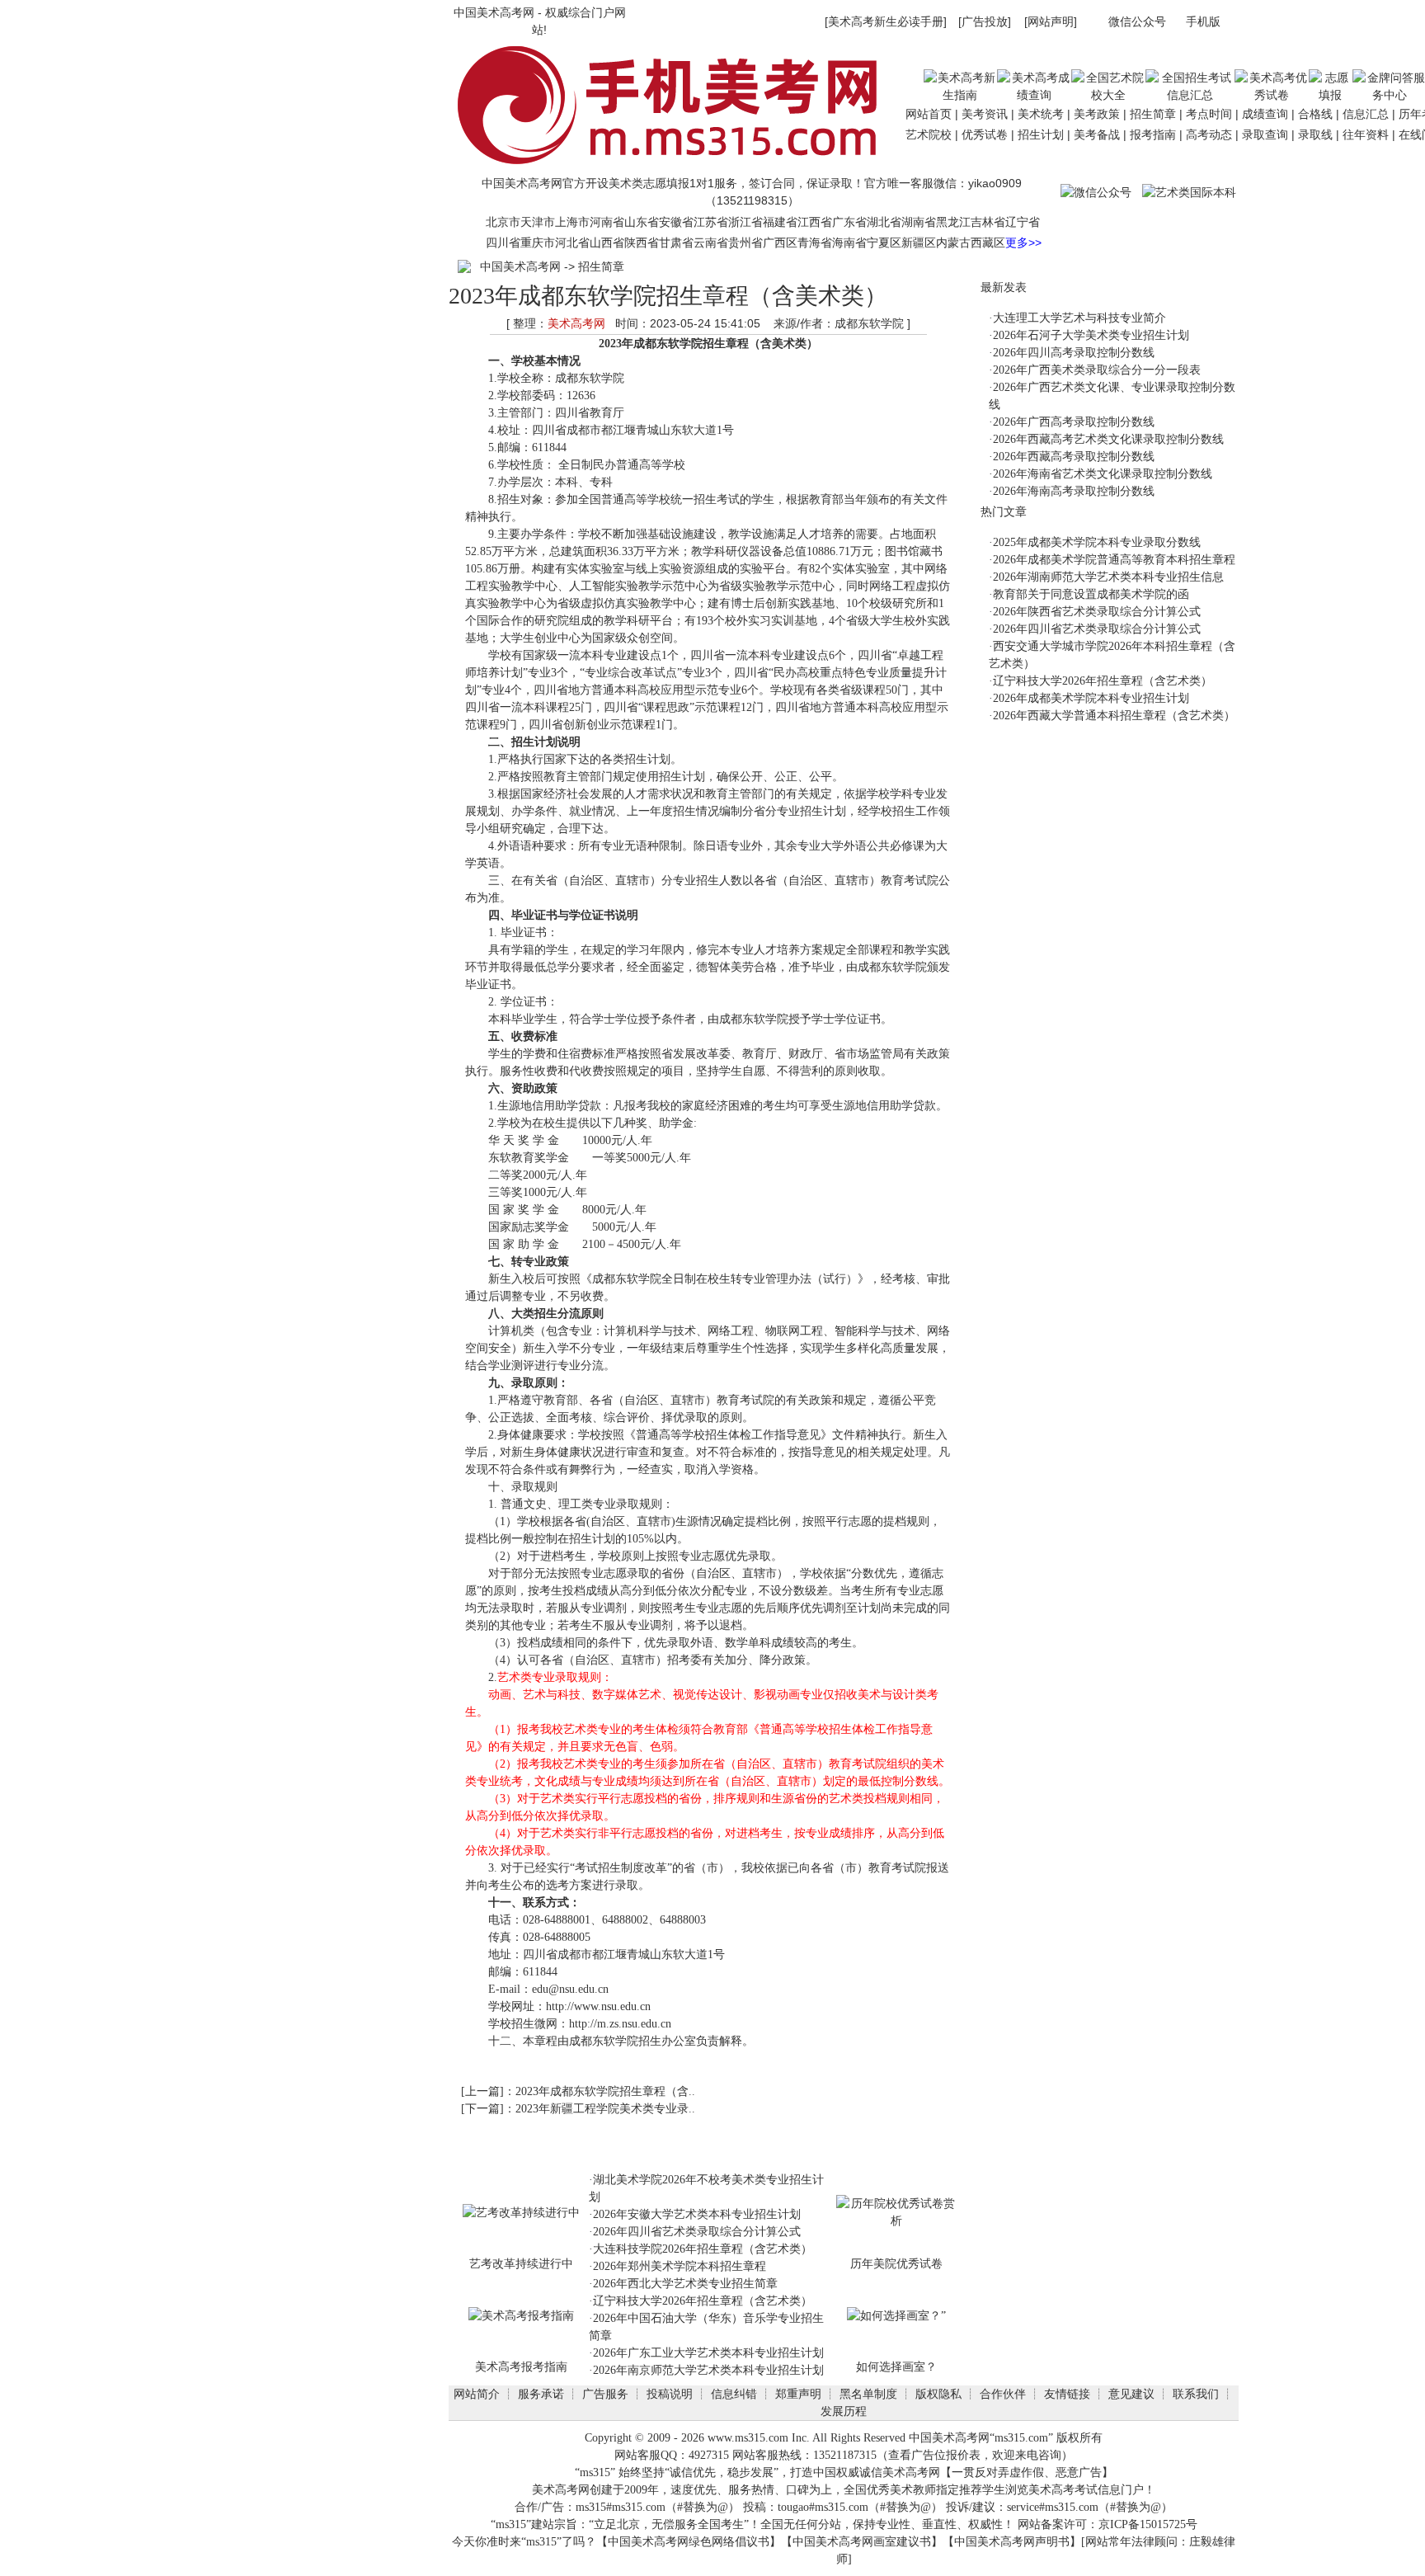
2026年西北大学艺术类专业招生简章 (685, 2284)
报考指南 (1153, 134)
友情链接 (1067, 2394)
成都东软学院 (668, 344)
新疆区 (919, 243)
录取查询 (1265, 134)
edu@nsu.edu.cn (570, 1989)
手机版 (1203, 21)
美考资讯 (985, 114)
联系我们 (1196, 2394)
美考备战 (1097, 134)
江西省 (815, 222)
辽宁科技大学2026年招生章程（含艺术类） (703, 2301)
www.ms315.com (748, 2438)
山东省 (642, 222)
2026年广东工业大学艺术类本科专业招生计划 (708, 2353)
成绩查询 (1265, 114)
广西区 (780, 243)
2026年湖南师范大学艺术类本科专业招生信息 (1108, 577)
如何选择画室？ (896, 2366)
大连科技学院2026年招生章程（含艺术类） (703, 2249)
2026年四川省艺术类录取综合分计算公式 (697, 2232)
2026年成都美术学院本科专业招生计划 (1091, 698)
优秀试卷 (985, 134)
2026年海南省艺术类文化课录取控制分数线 (1103, 474)
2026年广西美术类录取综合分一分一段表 (1097, 370)
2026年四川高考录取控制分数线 (1074, 353)
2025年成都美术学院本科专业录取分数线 (1097, 542)
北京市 (503, 222)
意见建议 (1131, 2394)
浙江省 (745, 222)
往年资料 (1366, 134)
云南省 (711, 243)
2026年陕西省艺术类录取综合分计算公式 (1097, 612)
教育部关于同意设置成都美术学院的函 (1091, 594)
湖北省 (884, 222)
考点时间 (1209, 114)
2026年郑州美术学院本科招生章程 (680, 2266)
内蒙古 (953, 243)
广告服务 (605, 2394)
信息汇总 (1366, 114)
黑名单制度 (868, 2394)
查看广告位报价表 (934, 2455)
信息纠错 (734, 2394)
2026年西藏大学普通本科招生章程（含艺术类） (1114, 716)
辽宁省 (1023, 222)
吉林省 (988, 222)
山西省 (607, 243)
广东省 (849, 222)
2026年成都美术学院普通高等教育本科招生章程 (1114, 560)
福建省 (780, 222)
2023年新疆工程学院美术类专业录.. (605, 2109)
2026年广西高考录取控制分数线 (1074, 422)
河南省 (607, 222)
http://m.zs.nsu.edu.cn (620, 2024)
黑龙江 (953, 222)
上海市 (572, 222)
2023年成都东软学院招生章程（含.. (605, 2091)
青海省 (815, 243)
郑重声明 (798, 2394)
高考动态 (1209, 134)
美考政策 (1097, 114)
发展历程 (844, 2411)
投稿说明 (670, 2394)
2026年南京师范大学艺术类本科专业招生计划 (708, 2370)
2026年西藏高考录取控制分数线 (1074, 457)
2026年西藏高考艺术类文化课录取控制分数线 (1108, 439)
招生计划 (1041, 134)
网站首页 (929, 114)
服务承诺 (541, 2394)
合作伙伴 (1003, 2394)
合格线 (1315, 114)
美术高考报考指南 (521, 2366)
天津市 (538, 222)
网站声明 (1051, 21)
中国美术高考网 (494, 12)
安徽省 (676, 222)
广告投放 (985, 21)
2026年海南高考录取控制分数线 (1074, 491)
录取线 (1315, 134)
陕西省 (642, 243)
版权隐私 (938, 2394)
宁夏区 (884, 243)
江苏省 (711, 222)
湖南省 (919, 222)
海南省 (849, 243)
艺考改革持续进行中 (521, 2263)
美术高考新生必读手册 (886, 21)
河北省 (572, 243)
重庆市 (538, 243)
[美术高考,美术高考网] (675, 167)
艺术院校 (929, 134)
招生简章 (1153, 114)
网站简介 (477, 2394)
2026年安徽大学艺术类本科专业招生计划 (697, 2214)
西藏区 (988, 243)
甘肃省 (676, 243)
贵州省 (745, 243)
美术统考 (1041, 114)
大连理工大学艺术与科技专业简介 (1079, 318)
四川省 (503, 243)
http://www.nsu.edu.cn (598, 2006)
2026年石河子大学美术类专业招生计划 (1091, 335)
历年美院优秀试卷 (896, 2263)
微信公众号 (1137, 21)
